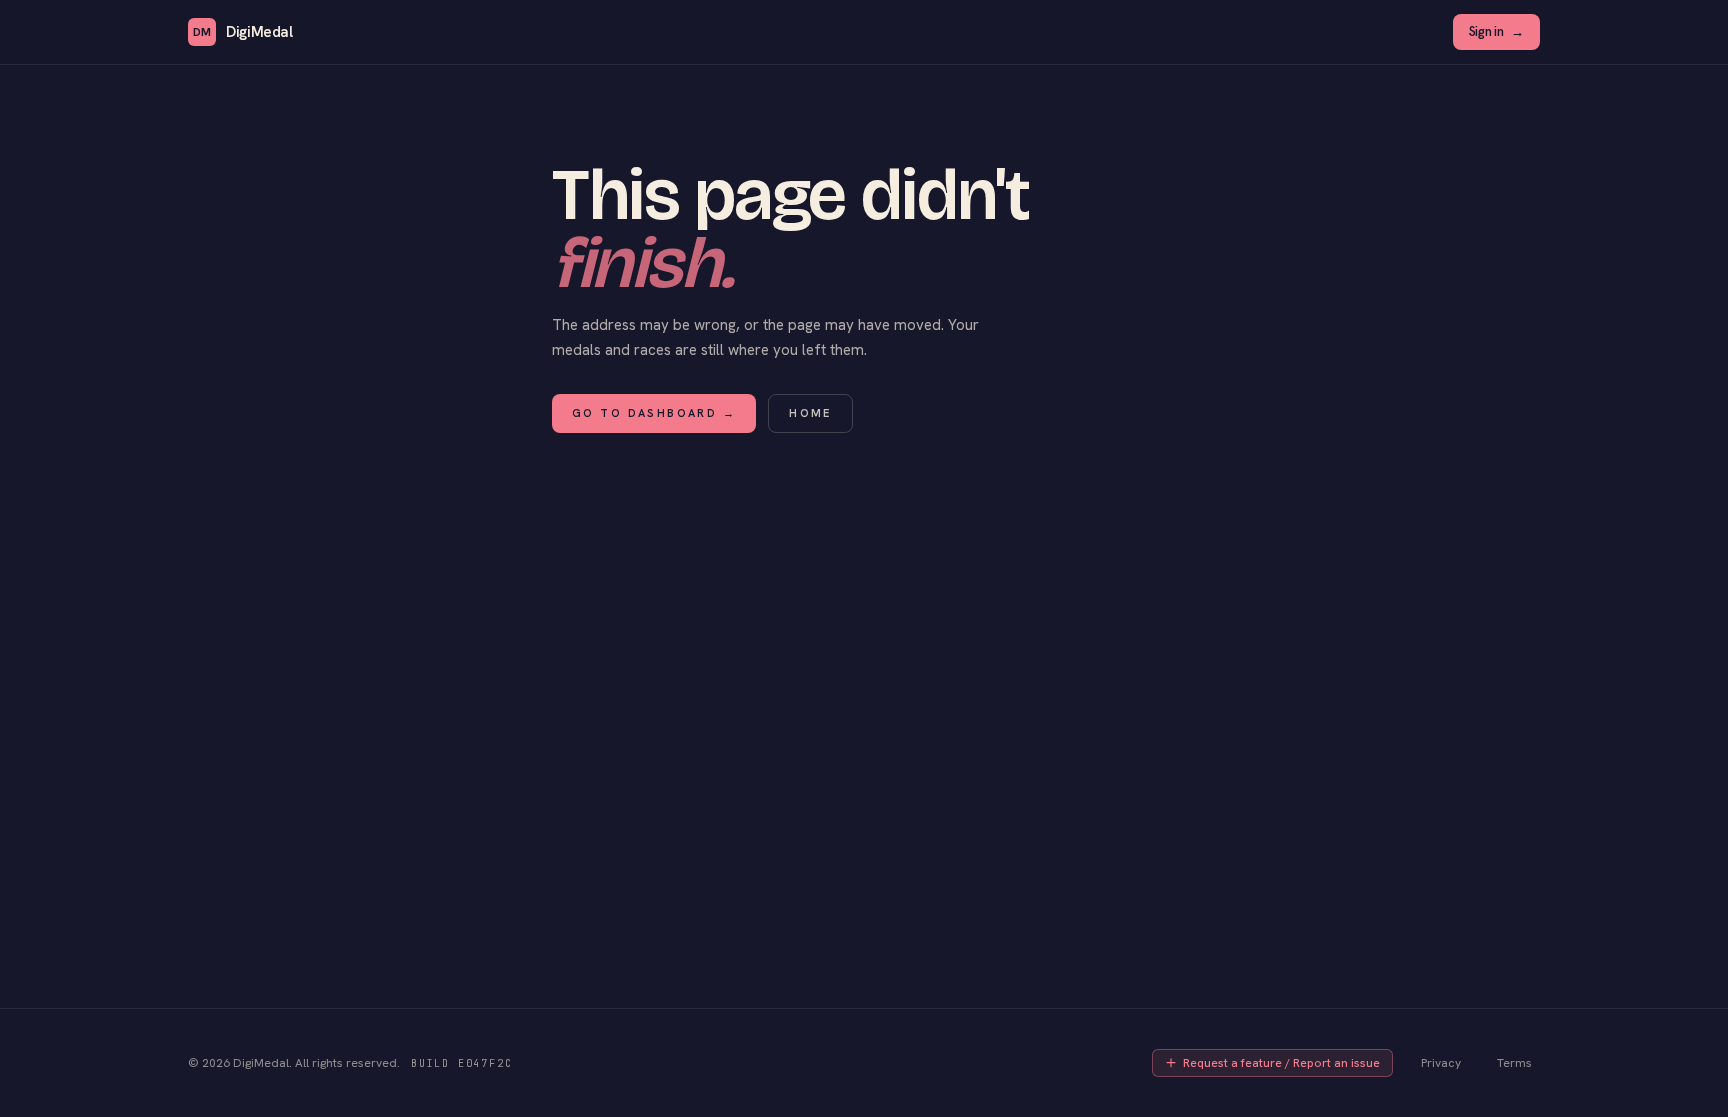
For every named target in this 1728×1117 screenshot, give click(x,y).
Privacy (1441, 1063)
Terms (1514, 1063)
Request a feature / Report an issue (1281, 1063)
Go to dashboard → (654, 413)
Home (810, 413)
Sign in (1496, 31)
